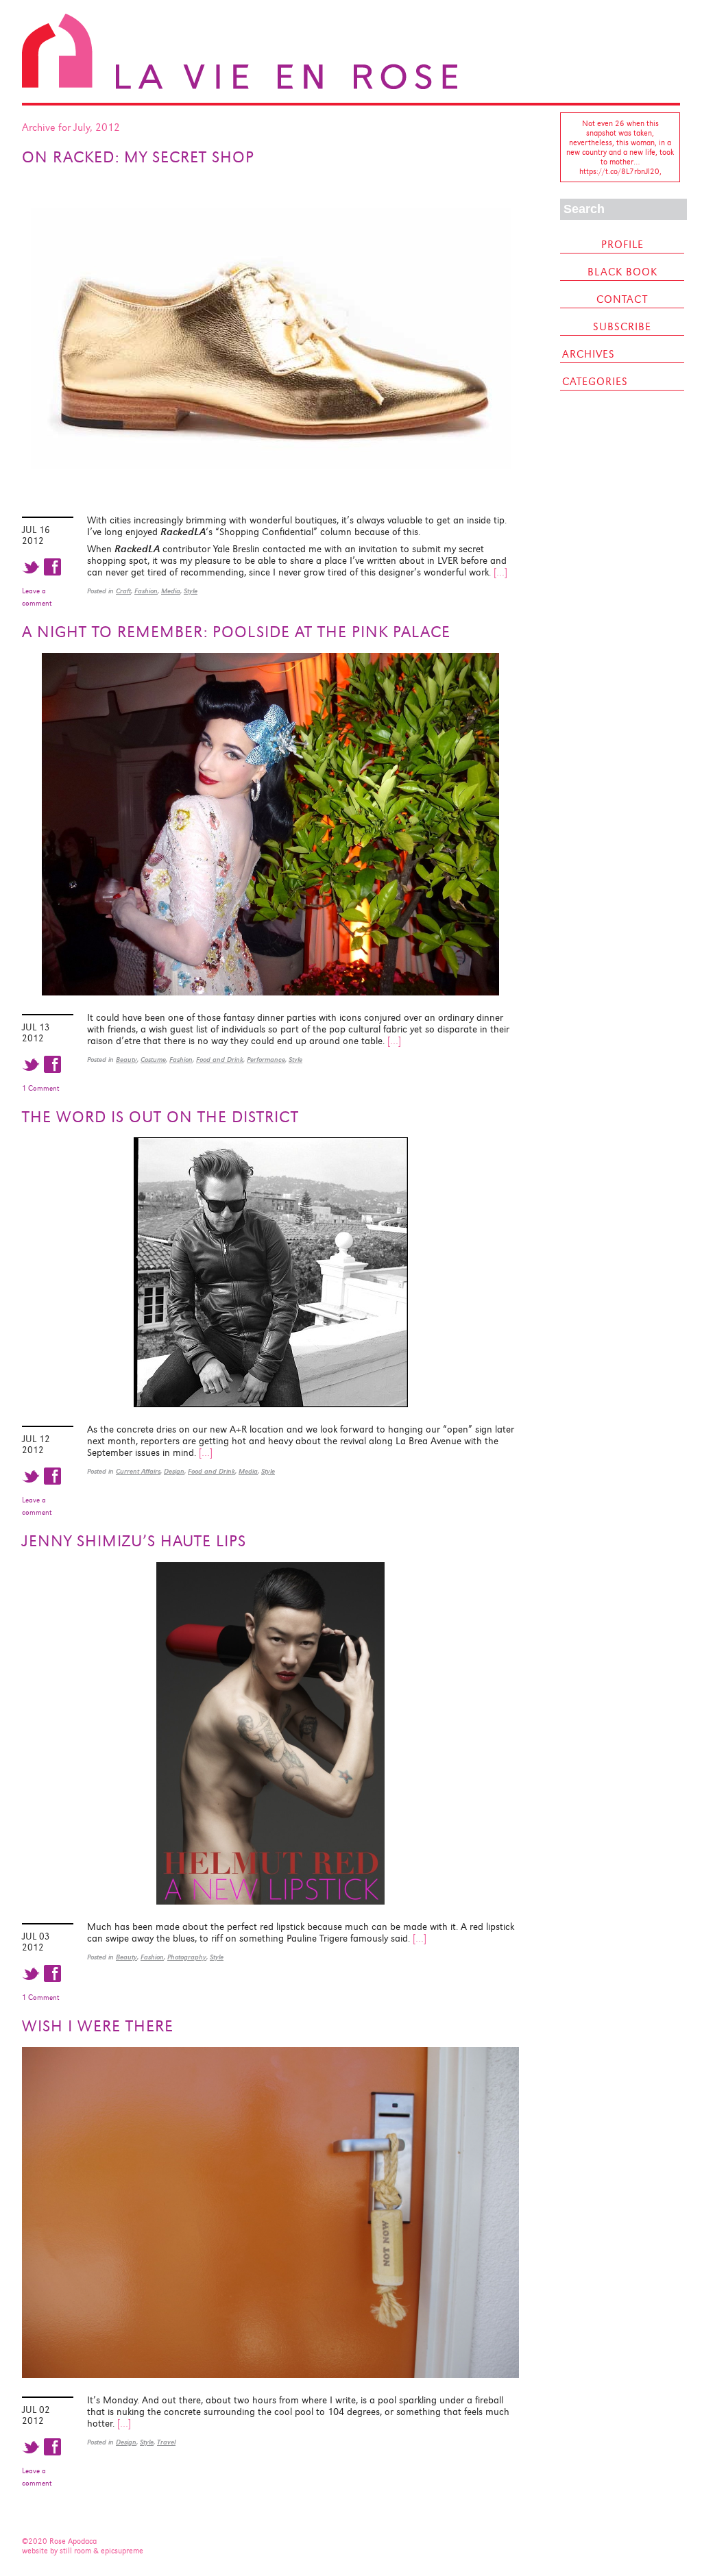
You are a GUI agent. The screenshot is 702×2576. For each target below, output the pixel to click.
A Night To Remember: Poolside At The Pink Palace (236, 632)
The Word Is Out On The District (160, 1117)
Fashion (146, 591)
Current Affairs (138, 1471)
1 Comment (40, 1088)
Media (171, 591)
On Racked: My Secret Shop (138, 157)
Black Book (622, 272)
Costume (153, 1060)
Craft (123, 591)
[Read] (271, 495)
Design (174, 1471)
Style (191, 591)
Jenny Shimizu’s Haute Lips (134, 1541)
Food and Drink (220, 1060)
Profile (622, 245)
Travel (166, 2442)
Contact (622, 299)
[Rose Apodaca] (240, 86)
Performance (266, 1060)
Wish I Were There (98, 2026)
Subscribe (622, 327)
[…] (500, 572)
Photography (187, 1957)
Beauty (126, 1060)
